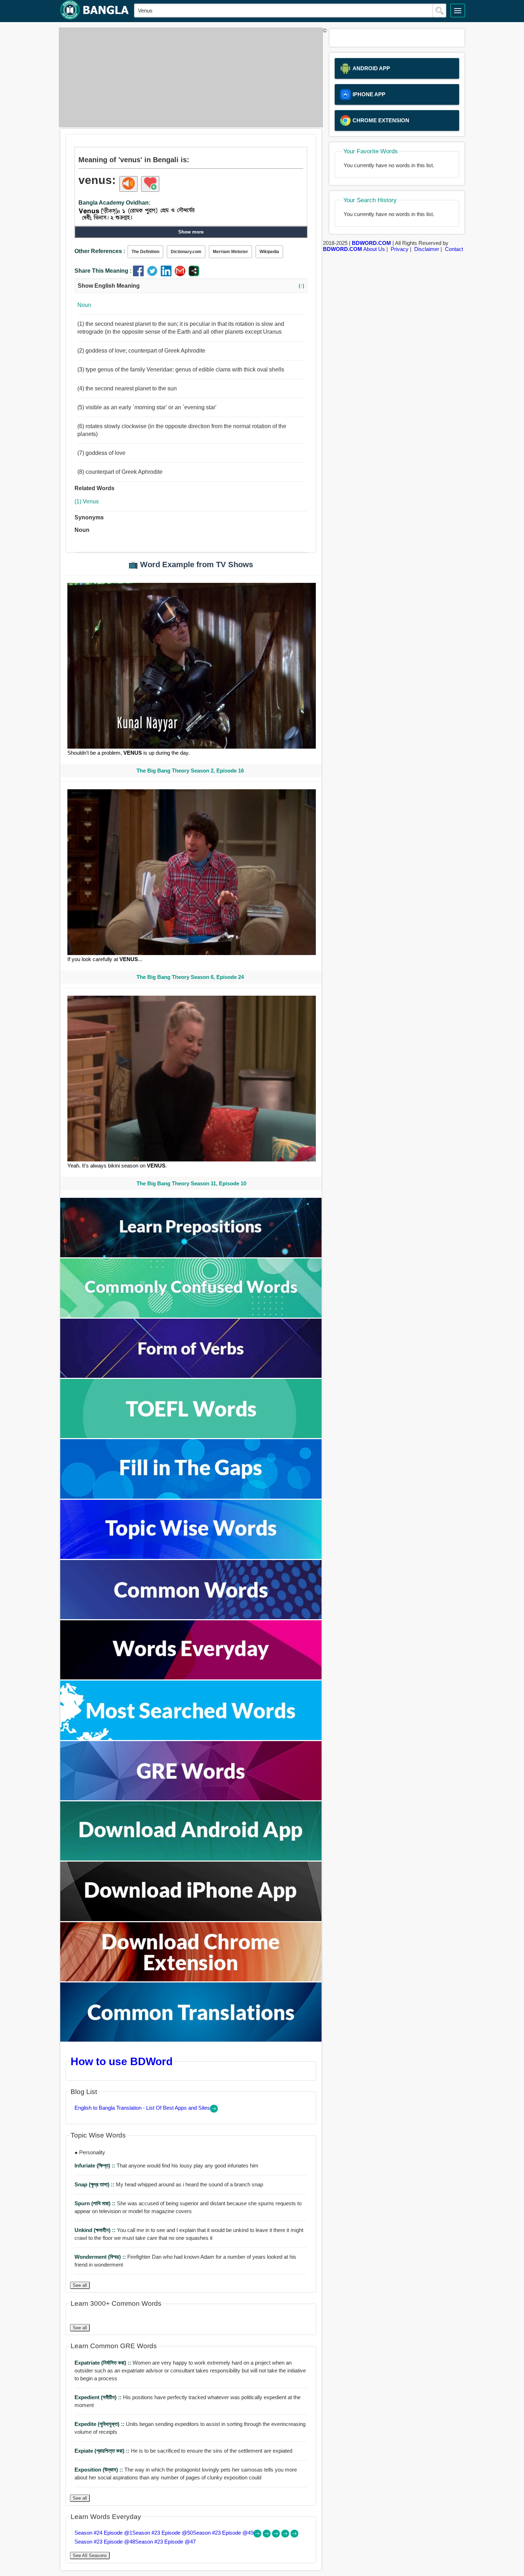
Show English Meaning (191, 286)
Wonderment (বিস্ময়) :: (101, 2257)
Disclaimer (427, 249)
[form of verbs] (191, 1376)
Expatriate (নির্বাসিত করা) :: (104, 2363)
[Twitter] (154, 274)
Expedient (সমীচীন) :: (99, 2397)
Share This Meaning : (103, 271)
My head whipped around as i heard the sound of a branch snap (169, 2184)
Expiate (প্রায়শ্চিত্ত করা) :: (103, 2451)
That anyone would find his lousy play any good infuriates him (166, 2166)
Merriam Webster (230, 252)
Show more (191, 232)
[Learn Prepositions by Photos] (191, 1255)
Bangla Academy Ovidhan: (114, 203)
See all (80, 2285)
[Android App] (191, 1859)
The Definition (145, 252)
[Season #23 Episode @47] (294, 2536)
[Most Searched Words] (191, 1738)
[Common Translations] (191, 2040)
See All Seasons (90, 2556)
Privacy (400, 249)
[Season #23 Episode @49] (277, 2536)
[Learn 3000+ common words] (191, 1617)
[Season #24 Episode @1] (258, 2536)
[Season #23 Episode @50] (267, 2536)
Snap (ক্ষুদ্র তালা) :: (95, 2184)
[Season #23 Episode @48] (286, 2536)
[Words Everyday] (191, 1677)
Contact (454, 249)
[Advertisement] (189, 77)
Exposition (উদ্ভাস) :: (99, 2470)
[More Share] (194, 274)
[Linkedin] (168, 274)
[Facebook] (140, 274)
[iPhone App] (191, 1919)
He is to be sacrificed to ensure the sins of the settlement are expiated (183, 2451)
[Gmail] (182, 274)
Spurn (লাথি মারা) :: (96, 2203)
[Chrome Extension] (191, 1979)
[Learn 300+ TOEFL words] (191, 1436)
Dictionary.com (186, 252)
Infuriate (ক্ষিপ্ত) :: (96, 2166)
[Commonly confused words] (191, 1316)
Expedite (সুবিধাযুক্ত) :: (100, 2424)
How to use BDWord (122, 2061)
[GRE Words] (191, 1798)
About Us (374, 249)
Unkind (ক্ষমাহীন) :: (96, 2230)
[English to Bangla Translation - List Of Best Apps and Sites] (214, 2111)
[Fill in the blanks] (191, 1497)
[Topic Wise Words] (191, 1557)
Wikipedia (269, 252)
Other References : (100, 251)
